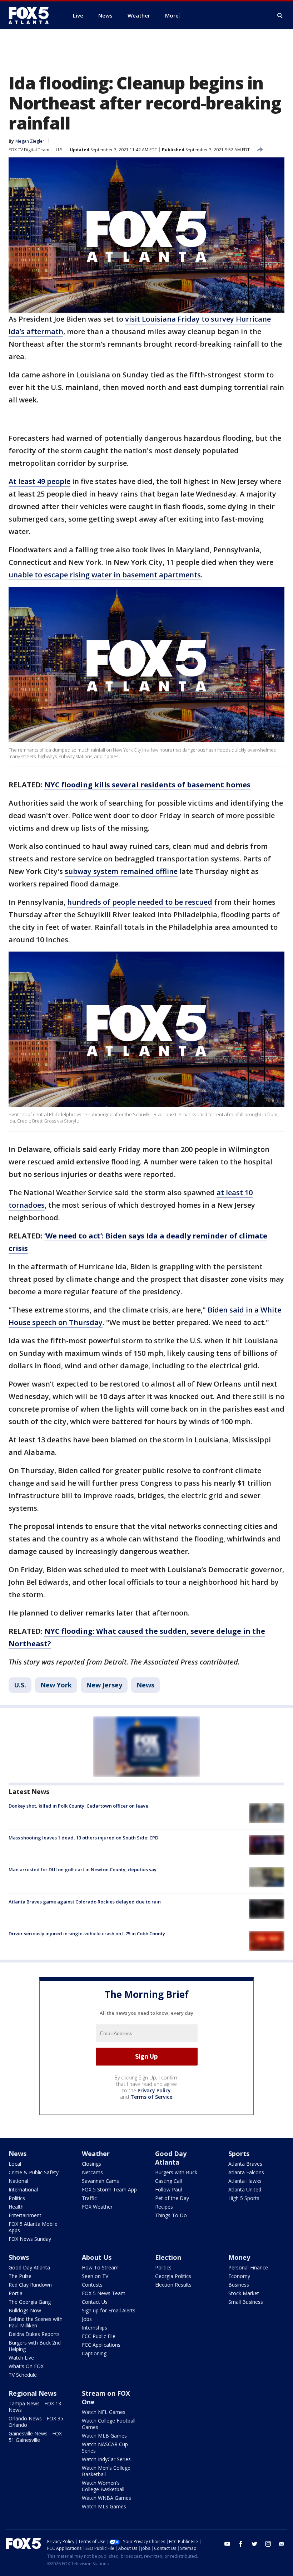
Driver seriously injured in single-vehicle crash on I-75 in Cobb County (87, 1934)
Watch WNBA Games (106, 2498)
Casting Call (168, 2181)
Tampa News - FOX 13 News (35, 2407)
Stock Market (244, 2293)
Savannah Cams (100, 2181)
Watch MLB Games (104, 2436)
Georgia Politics (173, 2276)
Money (239, 2257)
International (23, 2189)
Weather (96, 2154)
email (282, 2544)
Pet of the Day (172, 2198)
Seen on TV (95, 2276)
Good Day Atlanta (171, 2158)
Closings (91, 2164)
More (172, 15)
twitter (254, 2544)
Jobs (87, 2319)
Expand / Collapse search (280, 16)
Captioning (94, 2353)
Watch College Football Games (109, 2424)
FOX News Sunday (30, 2239)
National (18, 2181)
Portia (16, 2293)
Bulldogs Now (25, 2310)
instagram (268, 2544)
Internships (95, 2328)
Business (239, 2285)
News (145, 1685)
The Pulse (20, 2276)
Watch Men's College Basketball (106, 2471)
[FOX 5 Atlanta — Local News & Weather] (32, 15)
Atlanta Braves (245, 2164)
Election (168, 2257)
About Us (97, 2257)
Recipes (164, 2207)
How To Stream (100, 2267)
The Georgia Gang (30, 2302)
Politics (17, 2198)
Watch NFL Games (104, 2412)
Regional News (33, 2393)
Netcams (92, 2172)
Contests (92, 2285)
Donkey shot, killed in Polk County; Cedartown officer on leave (78, 1806)
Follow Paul (168, 2189)
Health (16, 2207)
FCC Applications (101, 2345)
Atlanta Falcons (246, 2172)
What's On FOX (26, 2366)
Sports (239, 2154)
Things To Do (171, 2215)
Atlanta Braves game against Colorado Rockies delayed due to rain (85, 1902)
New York (56, 1685)
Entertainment (25, 2215)
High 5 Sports (244, 2198)
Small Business (246, 2302)
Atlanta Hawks (245, 2181)
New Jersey (104, 1685)
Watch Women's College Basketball (103, 2486)
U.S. (59, 150)
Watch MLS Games (104, 2506)
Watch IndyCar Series (106, 2459)
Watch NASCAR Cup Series (105, 2447)
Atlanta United (245, 2189)
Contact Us (95, 2302)
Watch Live (21, 2358)
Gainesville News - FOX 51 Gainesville (35, 2437)
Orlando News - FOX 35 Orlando (36, 2422)
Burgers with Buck (176, 2172)
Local (15, 2164)
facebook (241, 2544)
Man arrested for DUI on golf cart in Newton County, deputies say (83, 1869)
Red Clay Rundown (30, 2285)
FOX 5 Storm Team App (109, 2189)
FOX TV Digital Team (29, 150)
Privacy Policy (154, 2090)
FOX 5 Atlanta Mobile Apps (33, 2227)
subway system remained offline (121, 871)
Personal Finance (248, 2267)
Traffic (89, 2198)
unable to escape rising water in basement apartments (105, 575)
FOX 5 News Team (104, 2293)
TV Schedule (23, 2375)
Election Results (173, 2285)
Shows (19, 2257)
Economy (239, 2276)
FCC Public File (99, 2336)
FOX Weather (97, 2207)
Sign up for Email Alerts (109, 2310)
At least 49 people (39, 481)
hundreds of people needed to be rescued (140, 902)
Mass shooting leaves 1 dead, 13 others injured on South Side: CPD (83, 1838)
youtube (227, 2544)
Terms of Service (151, 2097)
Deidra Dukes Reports (34, 2334)
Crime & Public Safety (34, 2172)
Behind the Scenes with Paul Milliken (36, 2322)
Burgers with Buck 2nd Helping (35, 2346)
